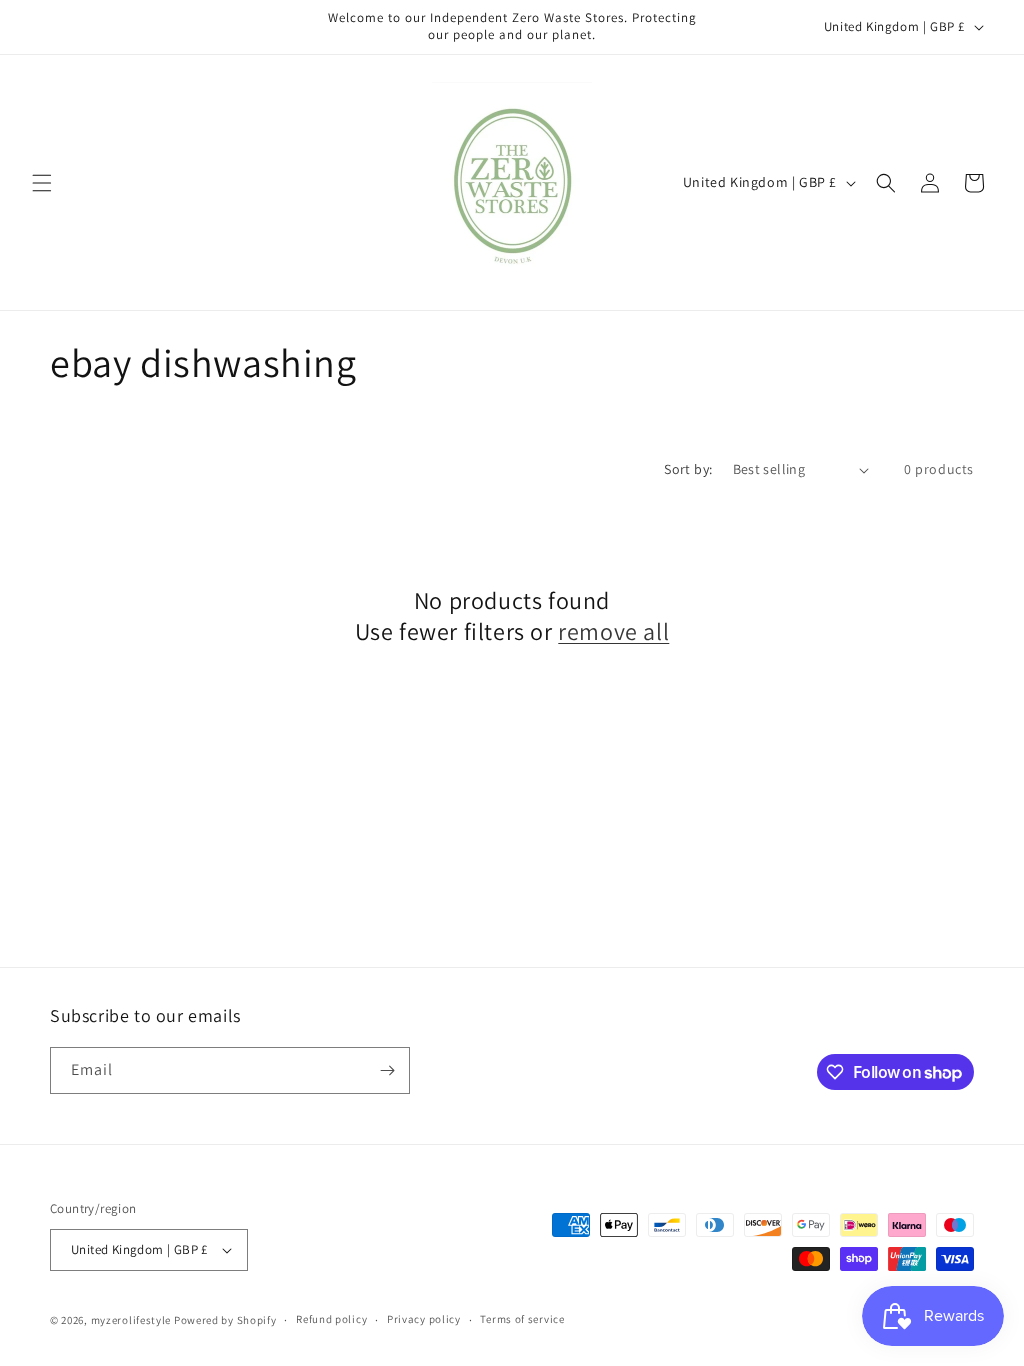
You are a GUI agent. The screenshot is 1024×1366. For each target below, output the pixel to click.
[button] (42, 183)
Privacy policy (424, 1319)
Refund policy (331, 1319)
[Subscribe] (387, 1070)
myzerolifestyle (131, 1320)
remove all (613, 631)
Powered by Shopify (225, 1320)
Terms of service (522, 1319)
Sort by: (688, 469)
